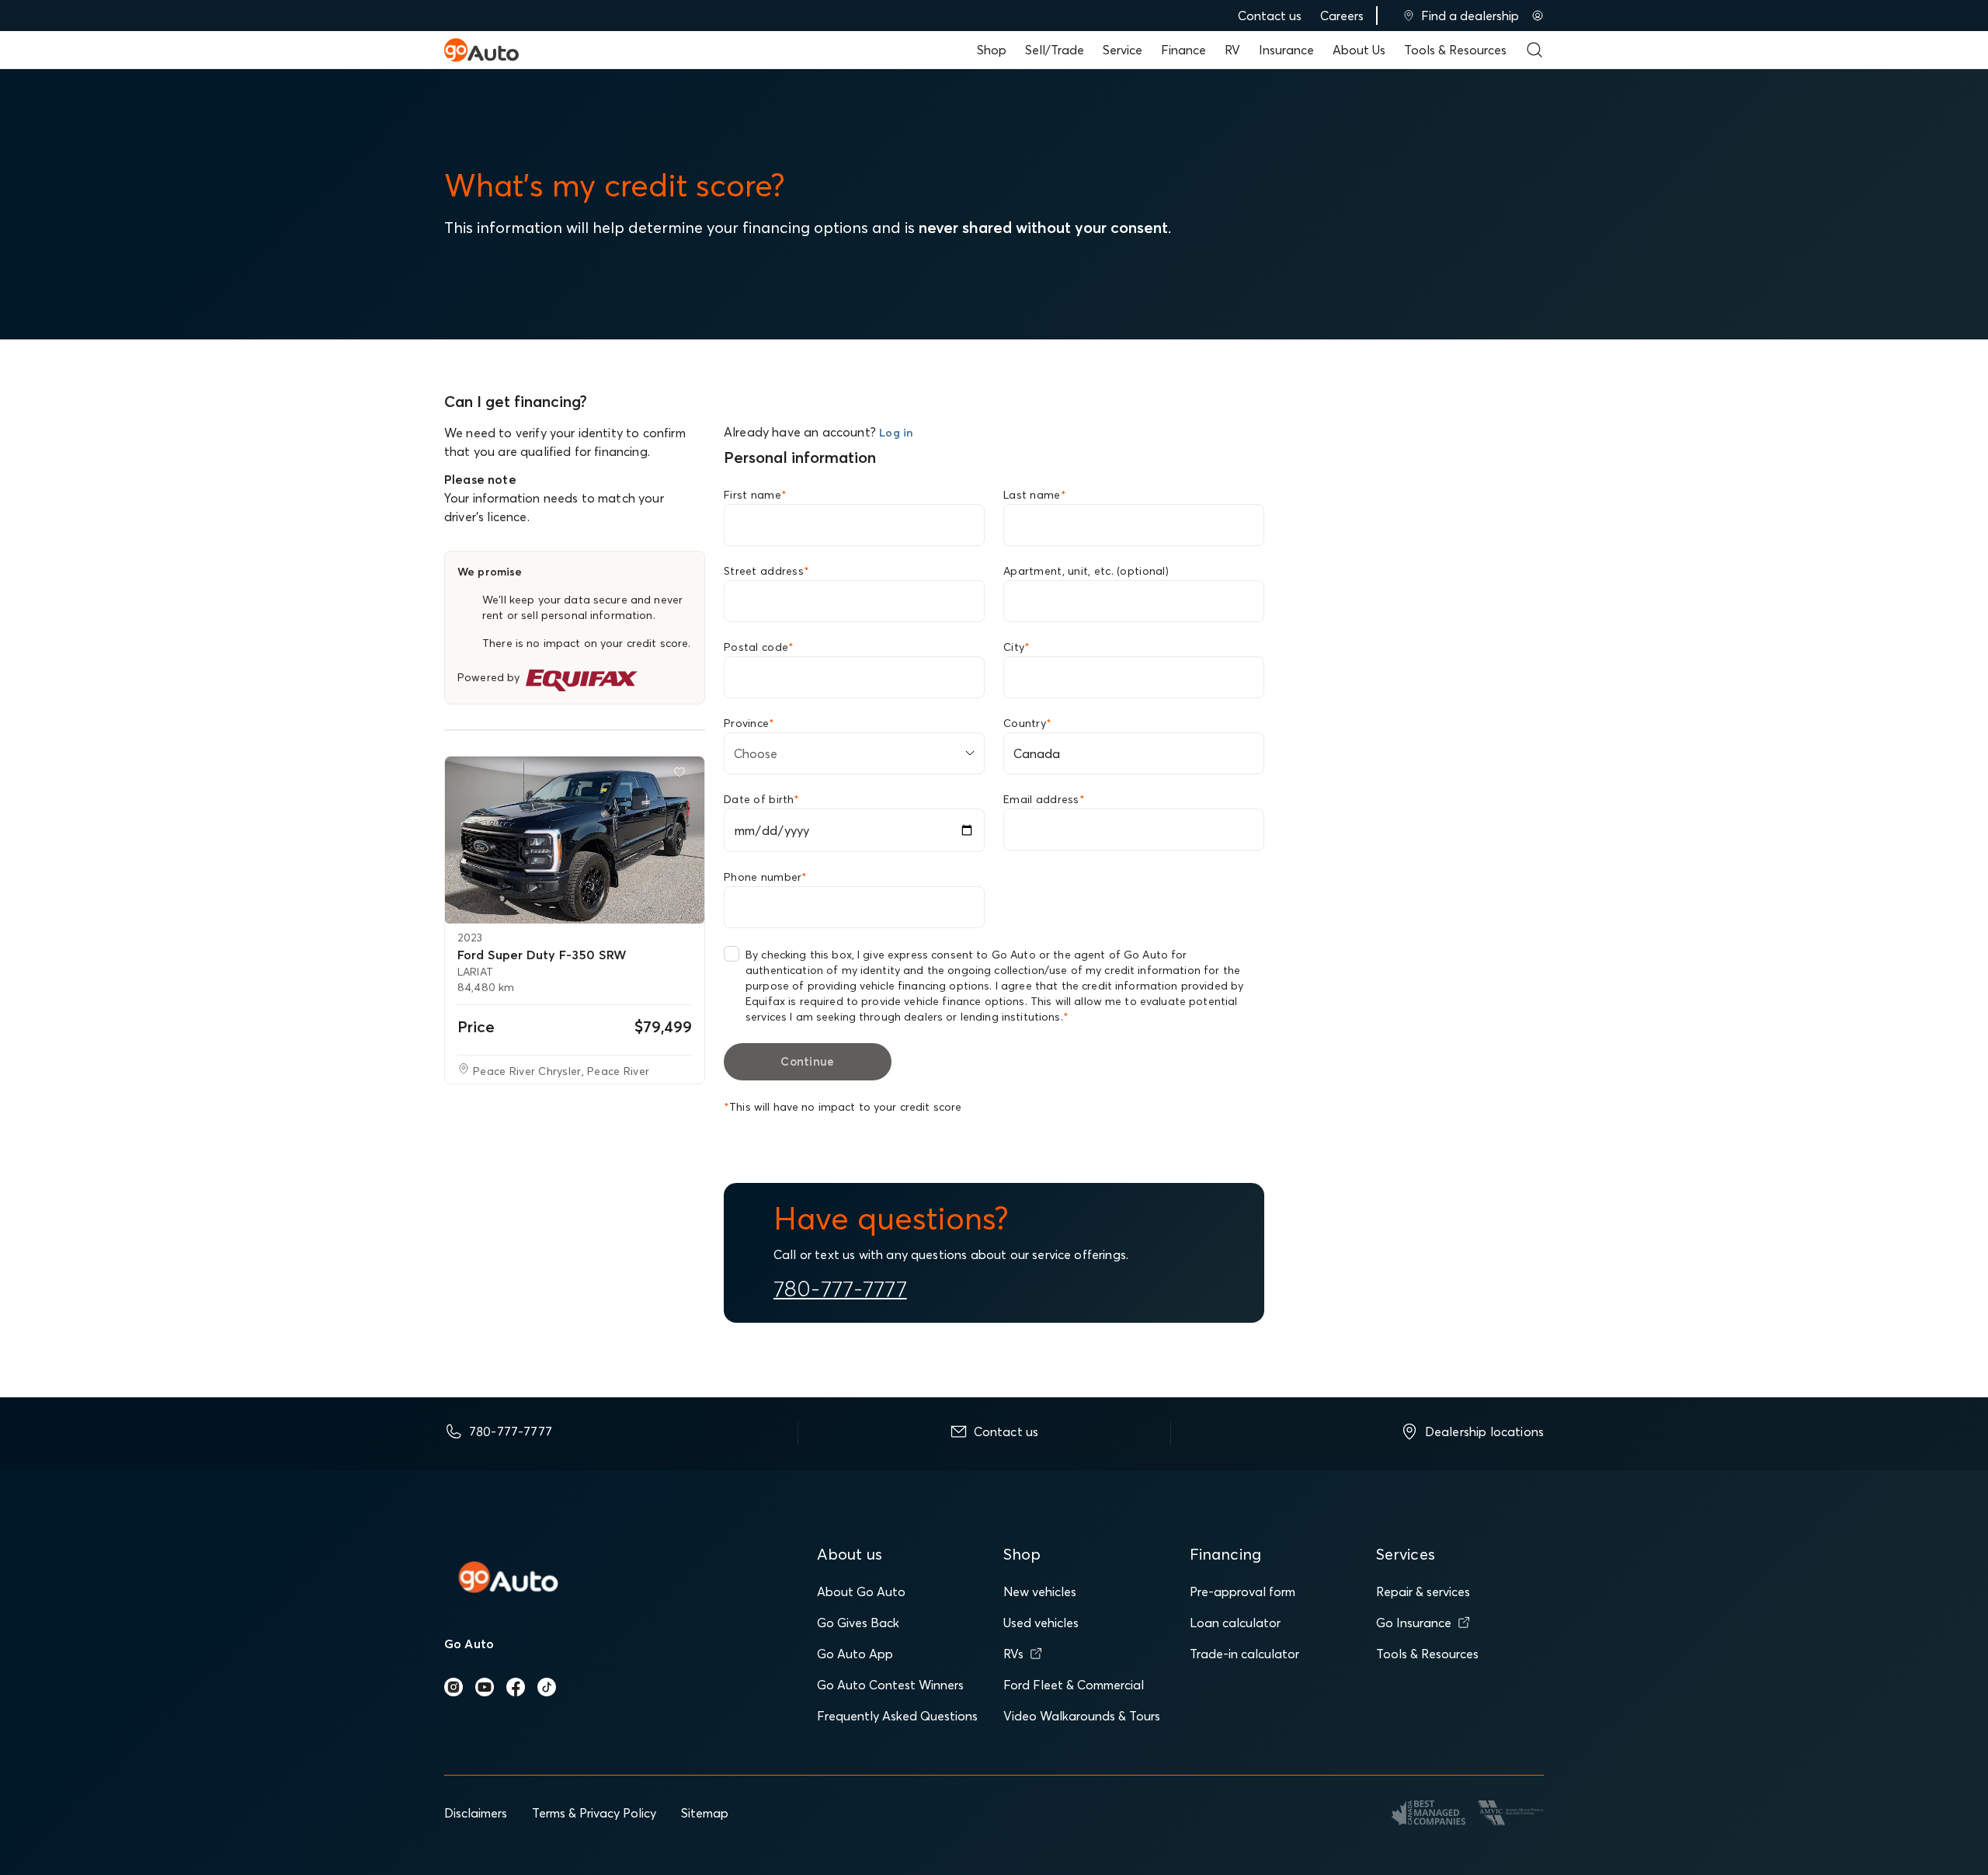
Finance (1183, 50)
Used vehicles (1041, 1623)
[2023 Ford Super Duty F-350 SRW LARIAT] (575, 840)
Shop (992, 50)
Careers (1342, 16)
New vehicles (1040, 1591)
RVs (1013, 1654)
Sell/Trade (1055, 50)
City (1017, 647)
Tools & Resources (1455, 50)
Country (1027, 723)
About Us (1359, 50)
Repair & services (1423, 1591)
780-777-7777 (840, 1289)
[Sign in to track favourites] (683, 775)
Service (1123, 50)
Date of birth (761, 799)
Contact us (1270, 16)
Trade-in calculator (1244, 1654)
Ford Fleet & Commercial (1074, 1685)
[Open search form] (1534, 50)
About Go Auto (861, 1591)
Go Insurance (1414, 1623)
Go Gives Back (858, 1623)
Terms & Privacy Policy (594, 1813)
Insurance (1286, 50)
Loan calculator (1235, 1623)
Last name (1035, 495)
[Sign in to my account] (1538, 16)
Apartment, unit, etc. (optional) (1086, 571)
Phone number (766, 877)
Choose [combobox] (756, 753)
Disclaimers (476, 1813)
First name (755, 495)
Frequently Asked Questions (897, 1716)
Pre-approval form (1242, 1591)
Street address (766, 571)
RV (1232, 50)
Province (749, 723)
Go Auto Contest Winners (890, 1685)
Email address (1044, 799)
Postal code (759, 647)
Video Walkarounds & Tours (1082, 1716)
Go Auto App (855, 1654)
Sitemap (705, 1813)
